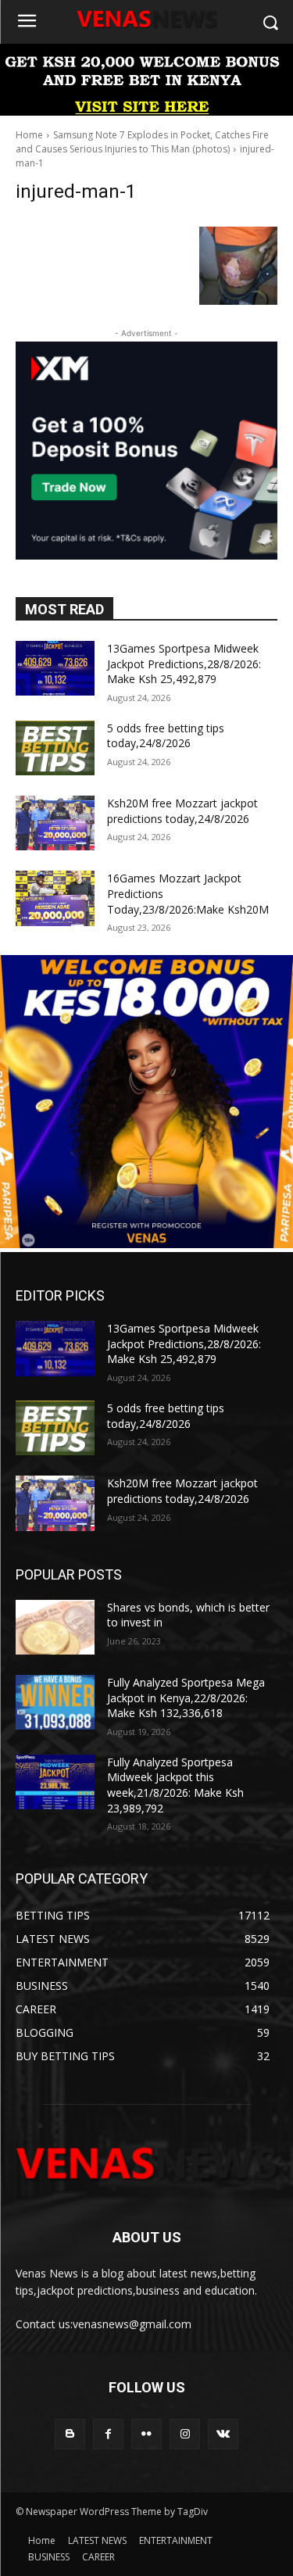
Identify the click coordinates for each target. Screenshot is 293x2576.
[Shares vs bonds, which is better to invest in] (55, 1627)
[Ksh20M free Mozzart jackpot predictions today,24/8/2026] (55, 823)
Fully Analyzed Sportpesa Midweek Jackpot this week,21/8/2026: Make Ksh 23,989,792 (175, 1785)
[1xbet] (146, 111)
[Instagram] (185, 2434)
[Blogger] (70, 2434)
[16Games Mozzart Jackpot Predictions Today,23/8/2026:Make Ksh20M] (55, 898)
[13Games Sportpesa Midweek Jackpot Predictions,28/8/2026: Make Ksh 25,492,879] (55, 668)
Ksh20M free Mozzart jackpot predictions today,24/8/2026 (182, 811)
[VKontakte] (223, 2434)
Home (29, 135)
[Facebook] (108, 2434)
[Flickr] (146, 2434)
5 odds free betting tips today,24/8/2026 (166, 736)
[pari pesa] (146, 1244)
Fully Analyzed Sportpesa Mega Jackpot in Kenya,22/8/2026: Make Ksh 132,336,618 (186, 1698)
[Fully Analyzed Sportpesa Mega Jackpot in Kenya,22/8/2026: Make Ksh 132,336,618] (55, 1702)
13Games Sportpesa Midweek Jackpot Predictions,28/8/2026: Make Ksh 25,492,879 (184, 664)
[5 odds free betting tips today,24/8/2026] (55, 748)
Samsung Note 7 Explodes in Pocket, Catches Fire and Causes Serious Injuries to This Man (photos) (142, 142)
